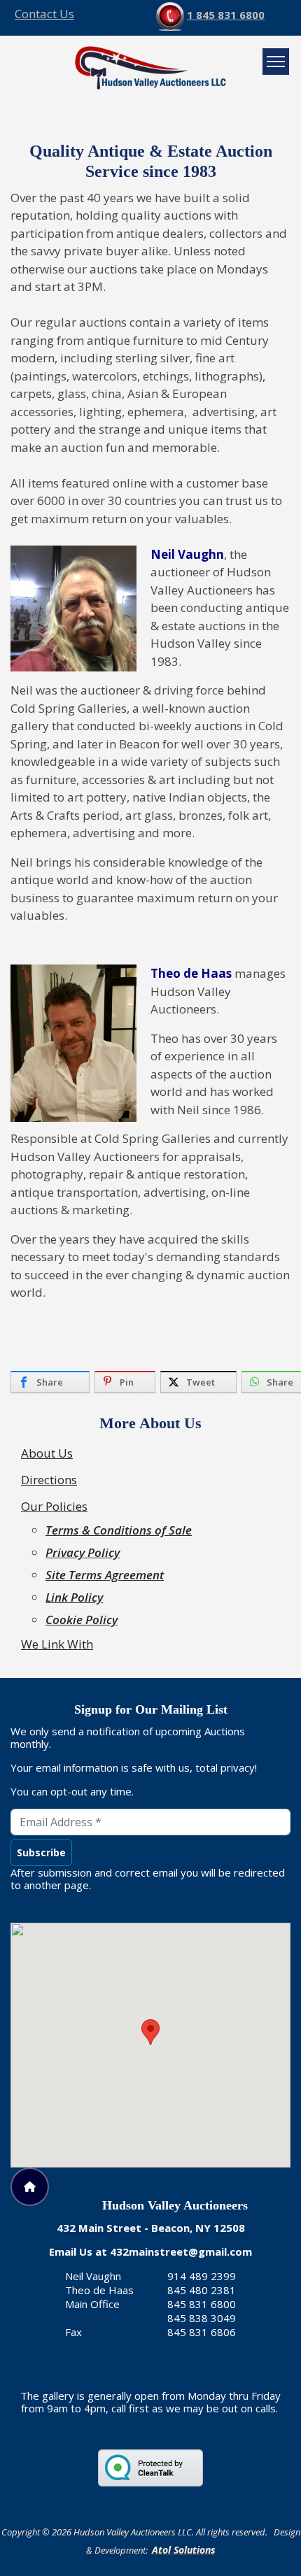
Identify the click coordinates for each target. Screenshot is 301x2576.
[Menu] (276, 62)
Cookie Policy (82, 1620)
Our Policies (54, 1506)
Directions (49, 1480)
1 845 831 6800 (226, 15)
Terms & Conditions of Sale (119, 1530)
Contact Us (44, 14)
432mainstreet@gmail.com (181, 2251)
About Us (47, 1453)
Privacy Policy (83, 1552)
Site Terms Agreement (105, 1575)
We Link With (57, 1644)
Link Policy (74, 1597)
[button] (150, 2032)
